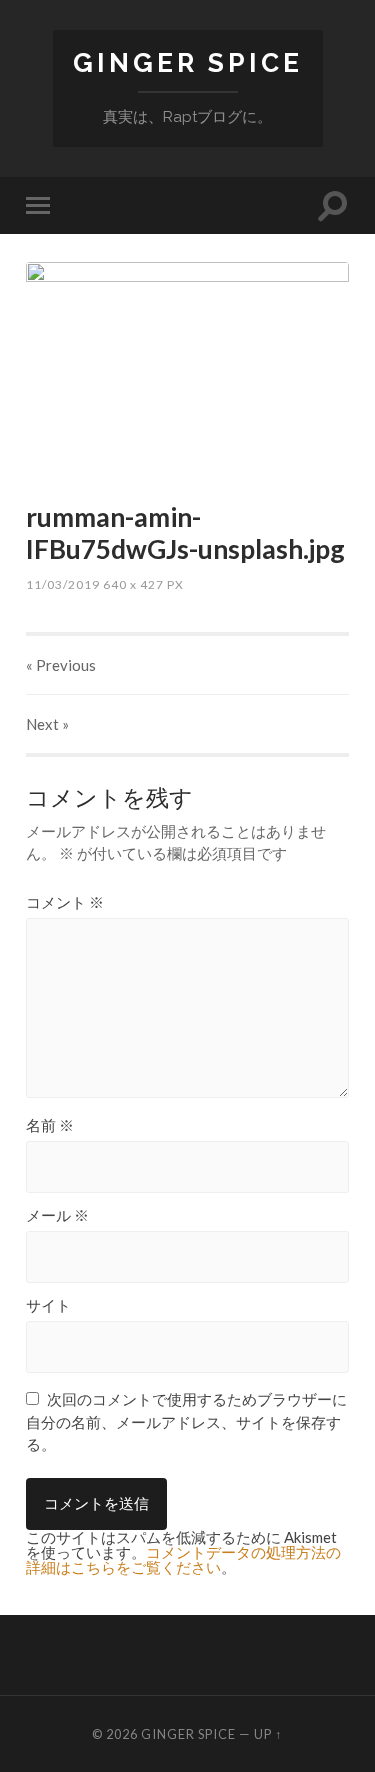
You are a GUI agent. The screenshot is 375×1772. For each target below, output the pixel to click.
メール (57, 1215)
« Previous (61, 665)
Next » (47, 724)
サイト (48, 1305)
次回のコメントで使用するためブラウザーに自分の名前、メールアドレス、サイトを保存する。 (186, 1421)
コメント (65, 902)
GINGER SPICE (188, 62)
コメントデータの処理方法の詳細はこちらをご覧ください (183, 1559)
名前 (50, 1125)
